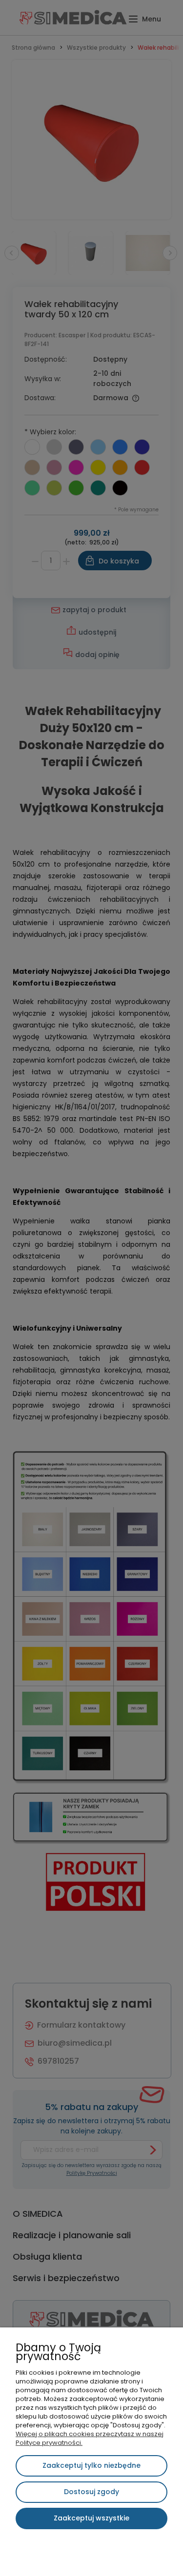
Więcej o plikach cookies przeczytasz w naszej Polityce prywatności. (90, 2438)
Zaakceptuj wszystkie (91, 2518)
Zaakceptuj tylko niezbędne (91, 2465)
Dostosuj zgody (91, 2492)
